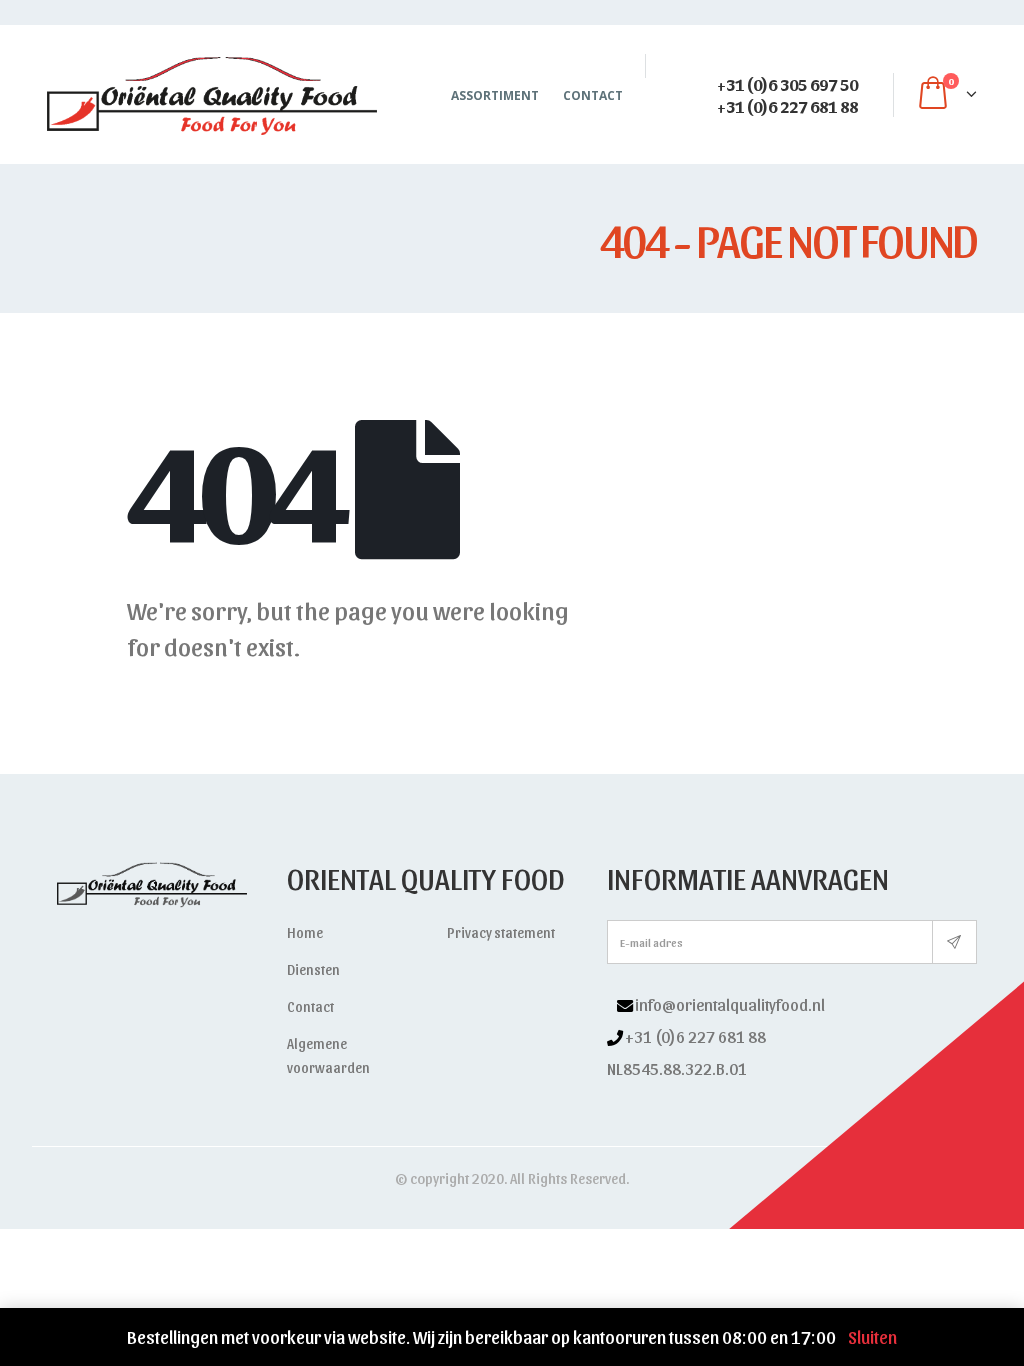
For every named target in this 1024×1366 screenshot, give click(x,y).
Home (305, 932)
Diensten (313, 969)
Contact (593, 95)
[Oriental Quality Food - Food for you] (212, 94)
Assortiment (495, 95)
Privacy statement (501, 932)
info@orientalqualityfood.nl (730, 1004)
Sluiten (872, 1336)
